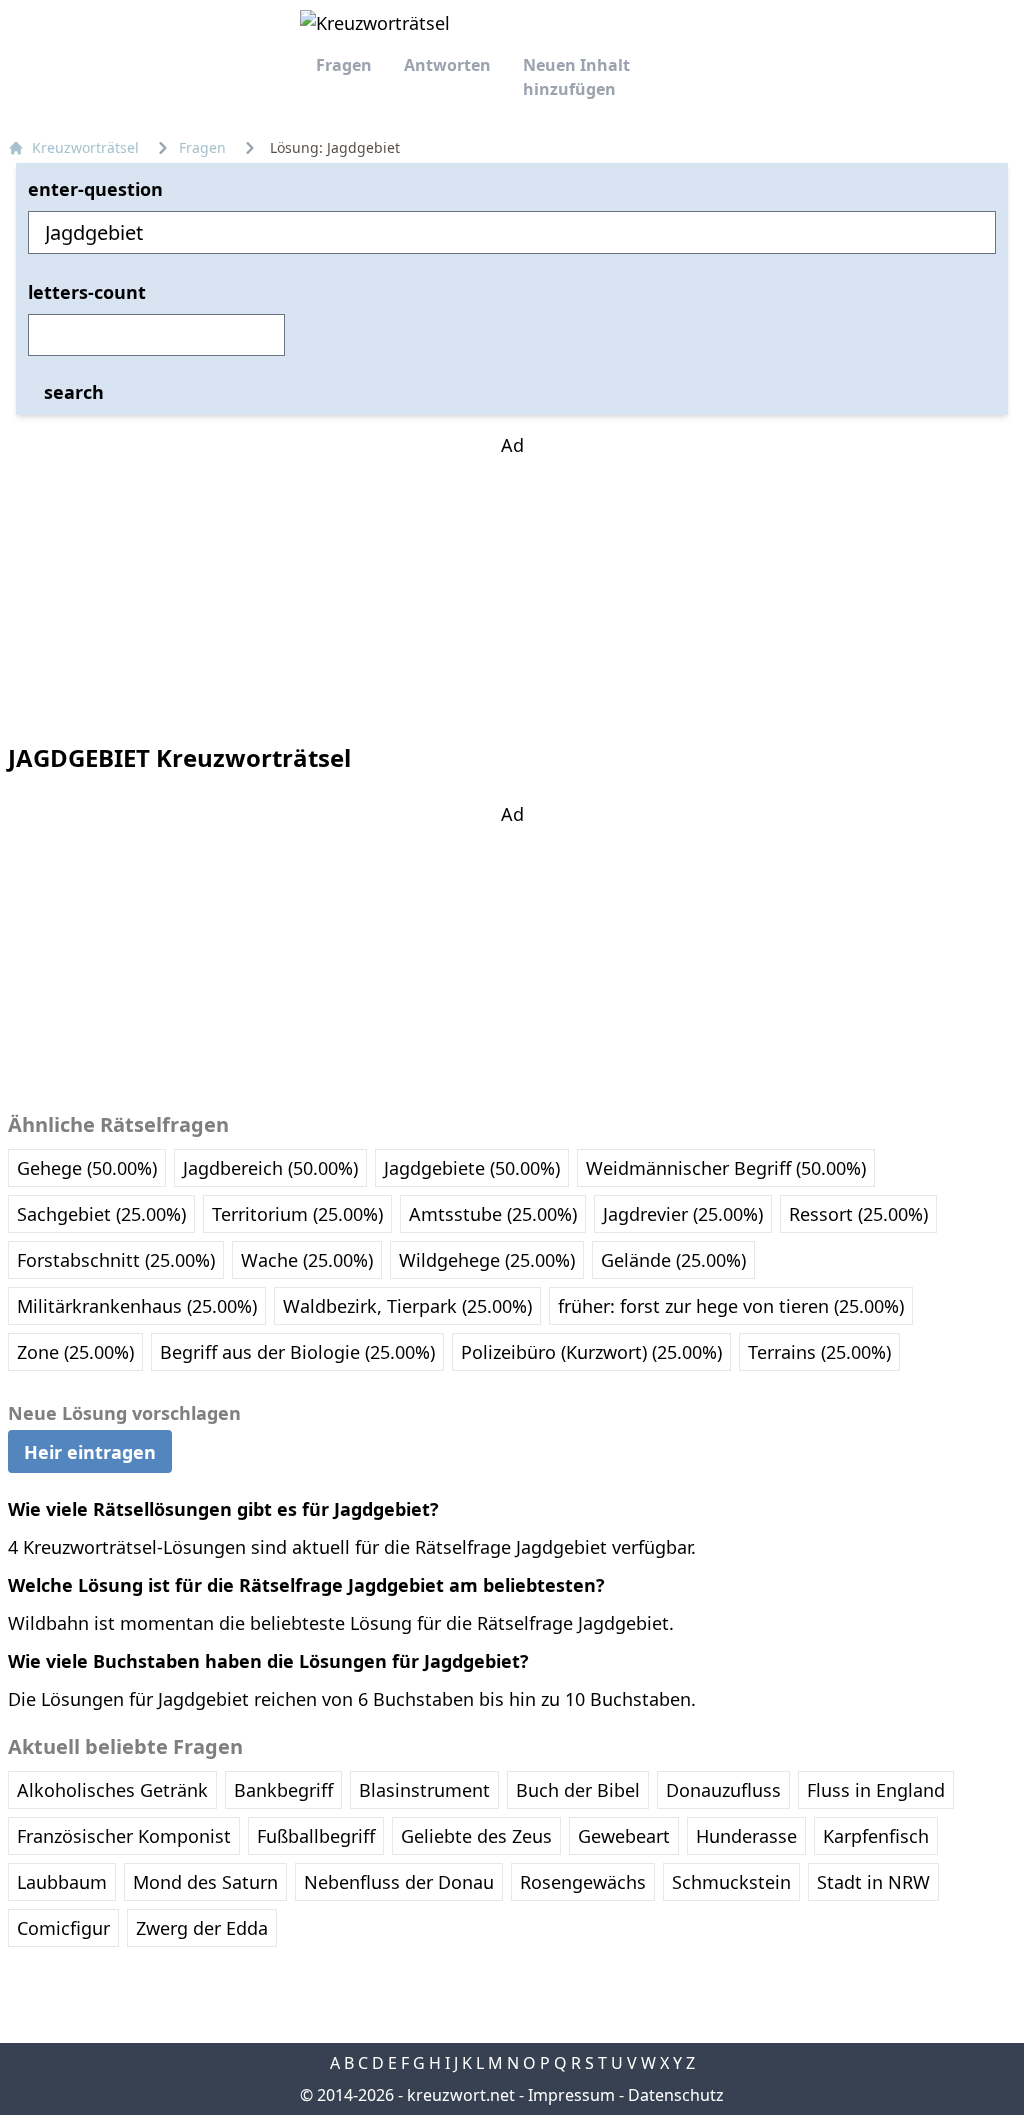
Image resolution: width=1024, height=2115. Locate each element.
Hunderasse (746, 1836)
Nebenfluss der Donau (399, 1882)
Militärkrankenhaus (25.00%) (137, 1306)
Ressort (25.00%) (858, 1214)
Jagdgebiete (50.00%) (472, 1168)
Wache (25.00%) (307, 1260)
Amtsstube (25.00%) (493, 1214)
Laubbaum (62, 1882)
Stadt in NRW (873, 1882)
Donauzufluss (723, 1790)
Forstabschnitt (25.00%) (116, 1260)
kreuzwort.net (461, 2095)
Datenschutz (676, 2095)
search (74, 392)
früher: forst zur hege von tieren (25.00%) (731, 1306)
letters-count (87, 292)
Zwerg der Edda (202, 1928)
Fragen (344, 65)
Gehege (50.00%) (87, 1168)
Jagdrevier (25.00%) (683, 1214)
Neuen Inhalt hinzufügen (576, 77)
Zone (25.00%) (75, 1352)
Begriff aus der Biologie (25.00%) (297, 1352)
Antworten (447, 65)
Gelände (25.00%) (673, 1260)
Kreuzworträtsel (85, 147)
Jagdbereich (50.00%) (270, 1168)
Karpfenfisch (876, 1836)
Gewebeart (624, 1836)
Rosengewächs (583, 1882)
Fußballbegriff (316, 1836)
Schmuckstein (731, 1882)
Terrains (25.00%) (819, 1352)
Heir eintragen (90, 1451)
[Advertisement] (512, 584)
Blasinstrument (424, 1790)
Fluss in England (876, 1790)
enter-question (95, 189)
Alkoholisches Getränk (112, 1790)
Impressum (571, 2095)
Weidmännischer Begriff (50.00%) (726, 1168)
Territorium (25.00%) (297, 1214)
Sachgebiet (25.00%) (101, 1214)
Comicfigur (63, 1928)
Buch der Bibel (578, 1790)
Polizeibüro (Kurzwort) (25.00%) (591, 1352)
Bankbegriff (283, 1790)
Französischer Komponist (124, 1836)
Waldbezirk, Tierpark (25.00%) (407, 1306)
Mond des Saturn (205, 1882)
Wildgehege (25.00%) (487, 1260)
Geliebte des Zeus (476, 1836)
